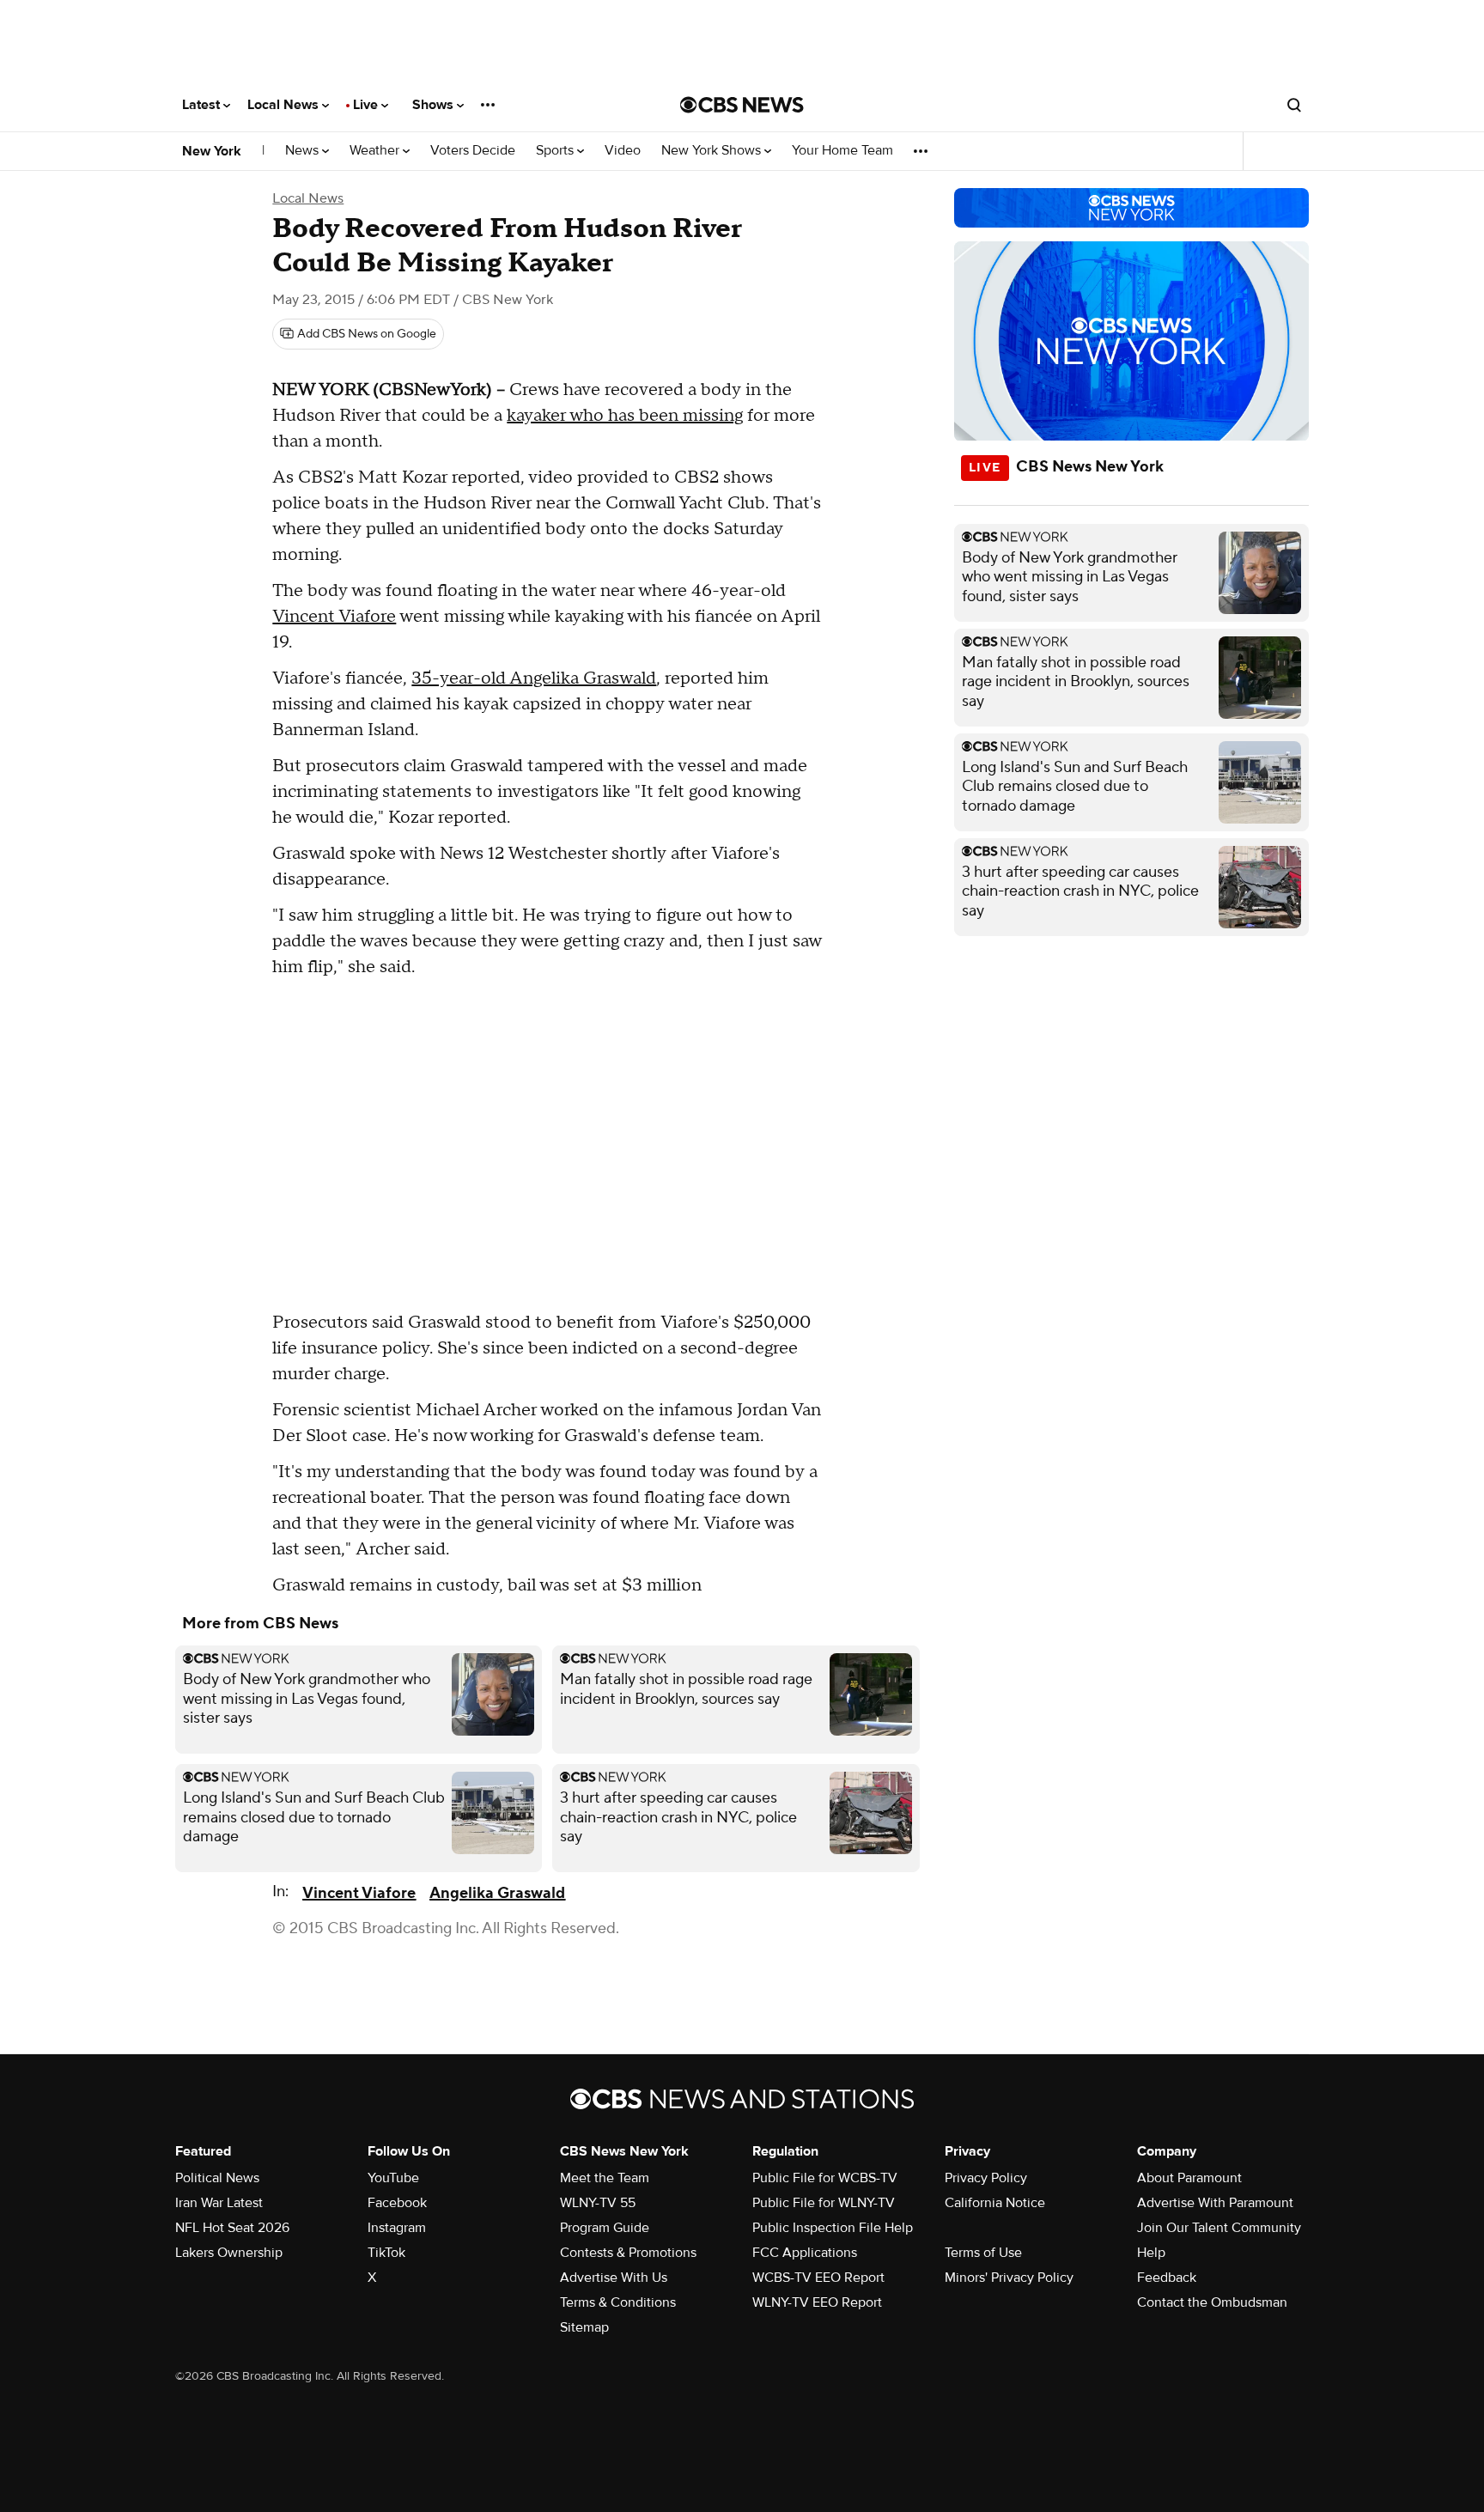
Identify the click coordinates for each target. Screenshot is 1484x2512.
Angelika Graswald (497, 1893)
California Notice (995, 2203)
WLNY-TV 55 (598, 2203)
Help (1151, 2253)
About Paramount (1189, 2178)
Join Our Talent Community (1219, 2228)
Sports (556, 151)
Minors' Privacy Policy (1009, 2278)
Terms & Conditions (618, 2302)
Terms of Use (983, 2253)
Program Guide (605, 2228)
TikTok (386, 2253)
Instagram (397, 2228)
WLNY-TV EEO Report (817, 2302)
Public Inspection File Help (833, 2228)
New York (212, 151)
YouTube (393, 2178)
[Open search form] (1294, 105)
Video (623, 151)
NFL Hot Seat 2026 (232, 2228)
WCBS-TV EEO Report (818, 2278)
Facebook (397, 2203)
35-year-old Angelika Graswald (534, 678)
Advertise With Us (614, 2278)
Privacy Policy (986, 2178)
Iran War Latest (219, 2203)
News (304, 151)
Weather (376, 151)
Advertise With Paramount (1215, 2203)
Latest (203, 105)
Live (367, 105)
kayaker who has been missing (625, 416)
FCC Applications (805, 2253)
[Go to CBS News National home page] (742, 105)
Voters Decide (473, 151)
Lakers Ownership (229, 2253)
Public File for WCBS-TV (825, 2178)
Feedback (1167, 2278)
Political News (217, 2178)
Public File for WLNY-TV (824, 2203)
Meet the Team (605, 2178)
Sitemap (584, 2327)
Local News (285, 105)
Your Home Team (842, 151)
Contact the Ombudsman (1212, 2302)
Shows (435, 105)
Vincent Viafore (334, 617)
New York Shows (713, 151)
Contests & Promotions (628, 2253)
